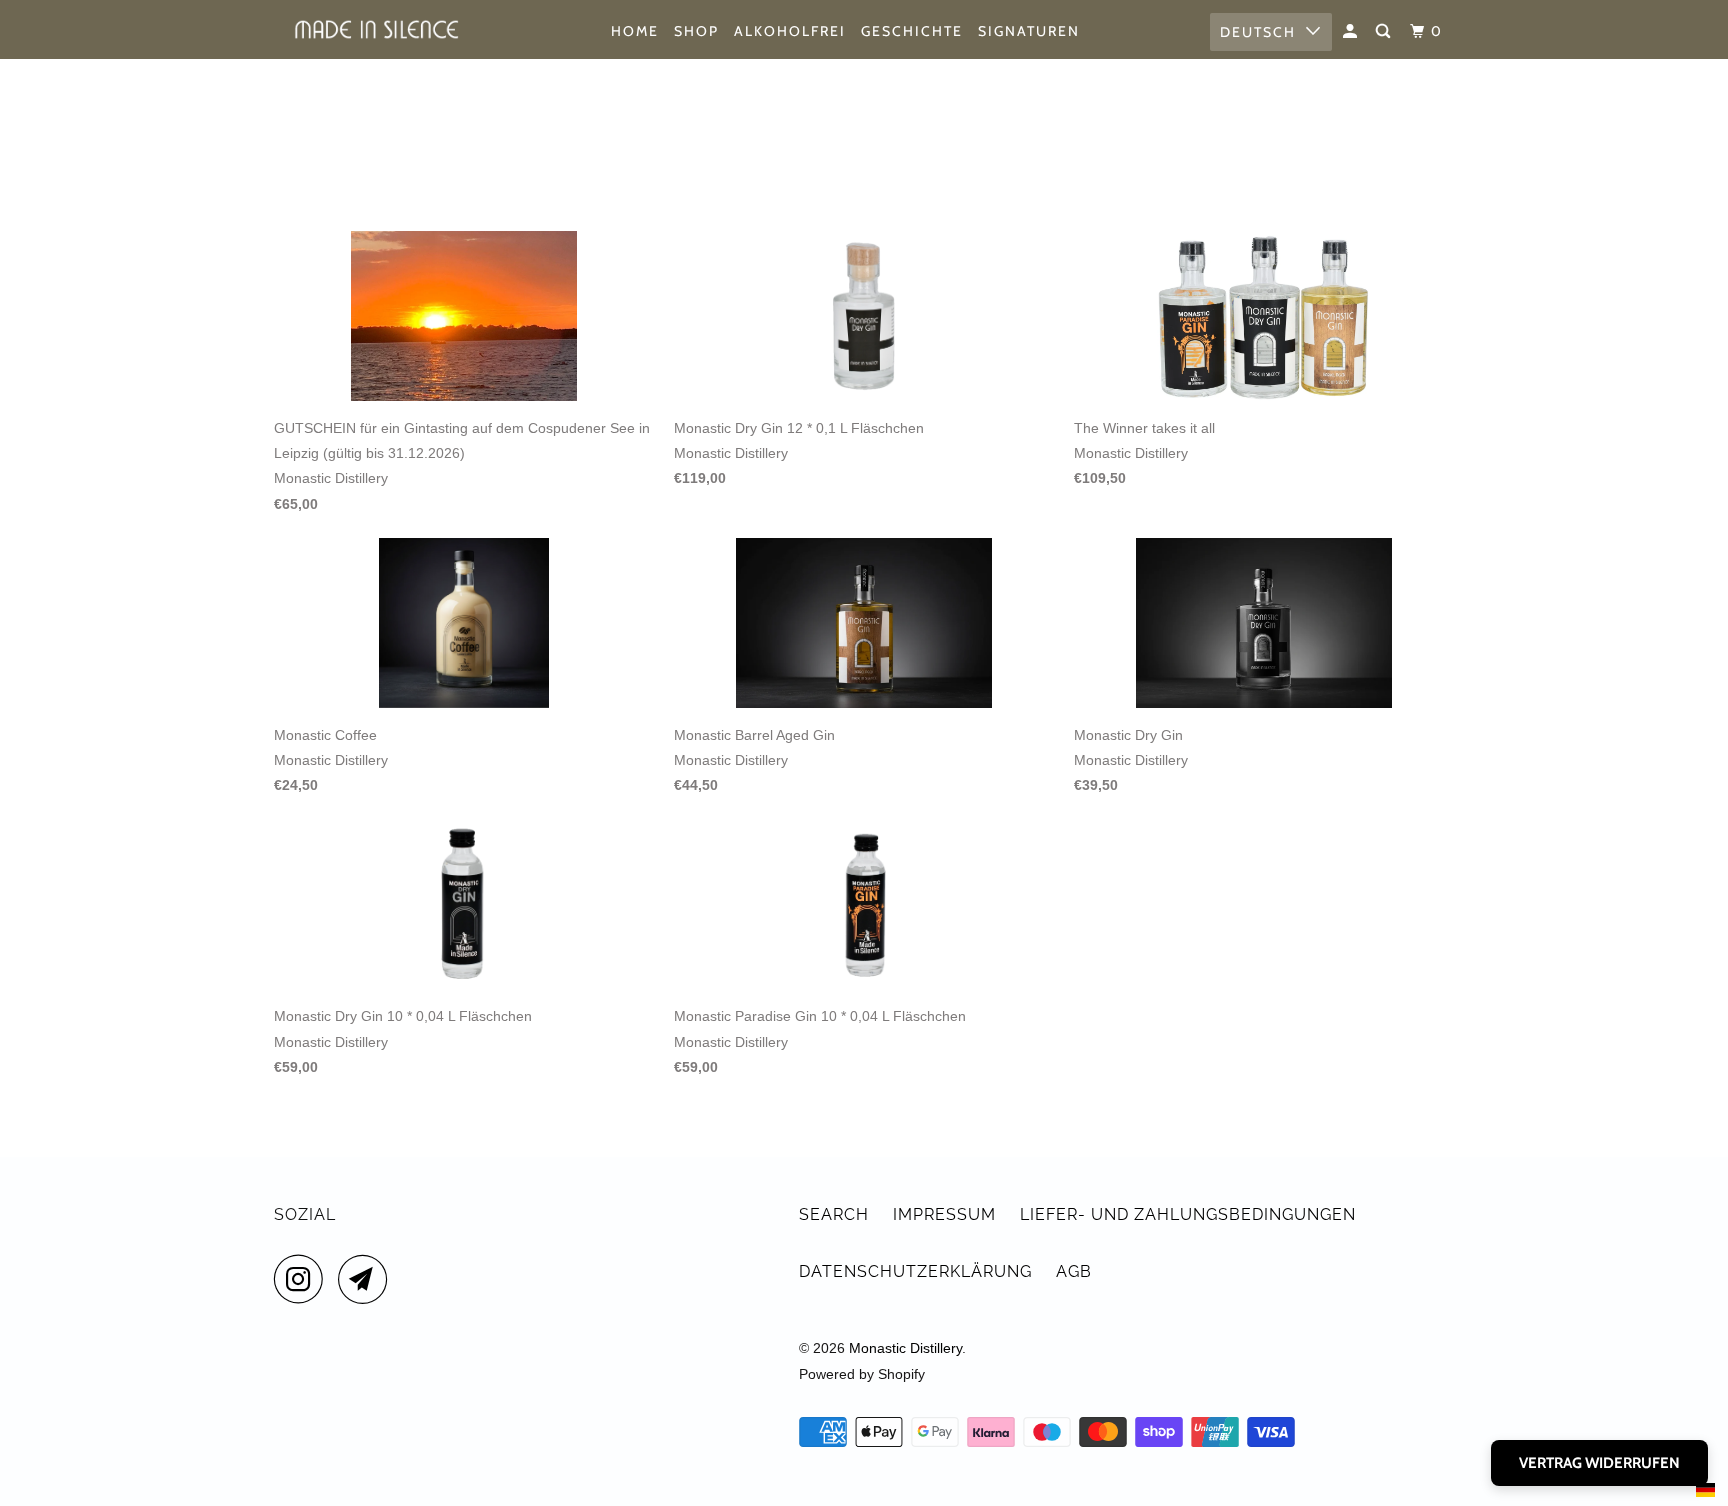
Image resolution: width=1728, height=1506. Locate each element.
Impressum (944, 1214)
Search (834, 1214)
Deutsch (1258, 32)
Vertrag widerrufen (1599, 1463)
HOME (635, 31)
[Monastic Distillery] (376, 29)
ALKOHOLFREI (790, 31)
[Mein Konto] (1352, 31)
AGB (1074, 1271)
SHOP (696, 31)
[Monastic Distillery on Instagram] (304, 1279)
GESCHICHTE (912, 31)
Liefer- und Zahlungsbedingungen (1188, 1214)
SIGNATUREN (1029, 31)
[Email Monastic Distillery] (368, 1279)
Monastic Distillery (905, 1348)
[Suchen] (1385, 31)
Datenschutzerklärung (915, 1271)
